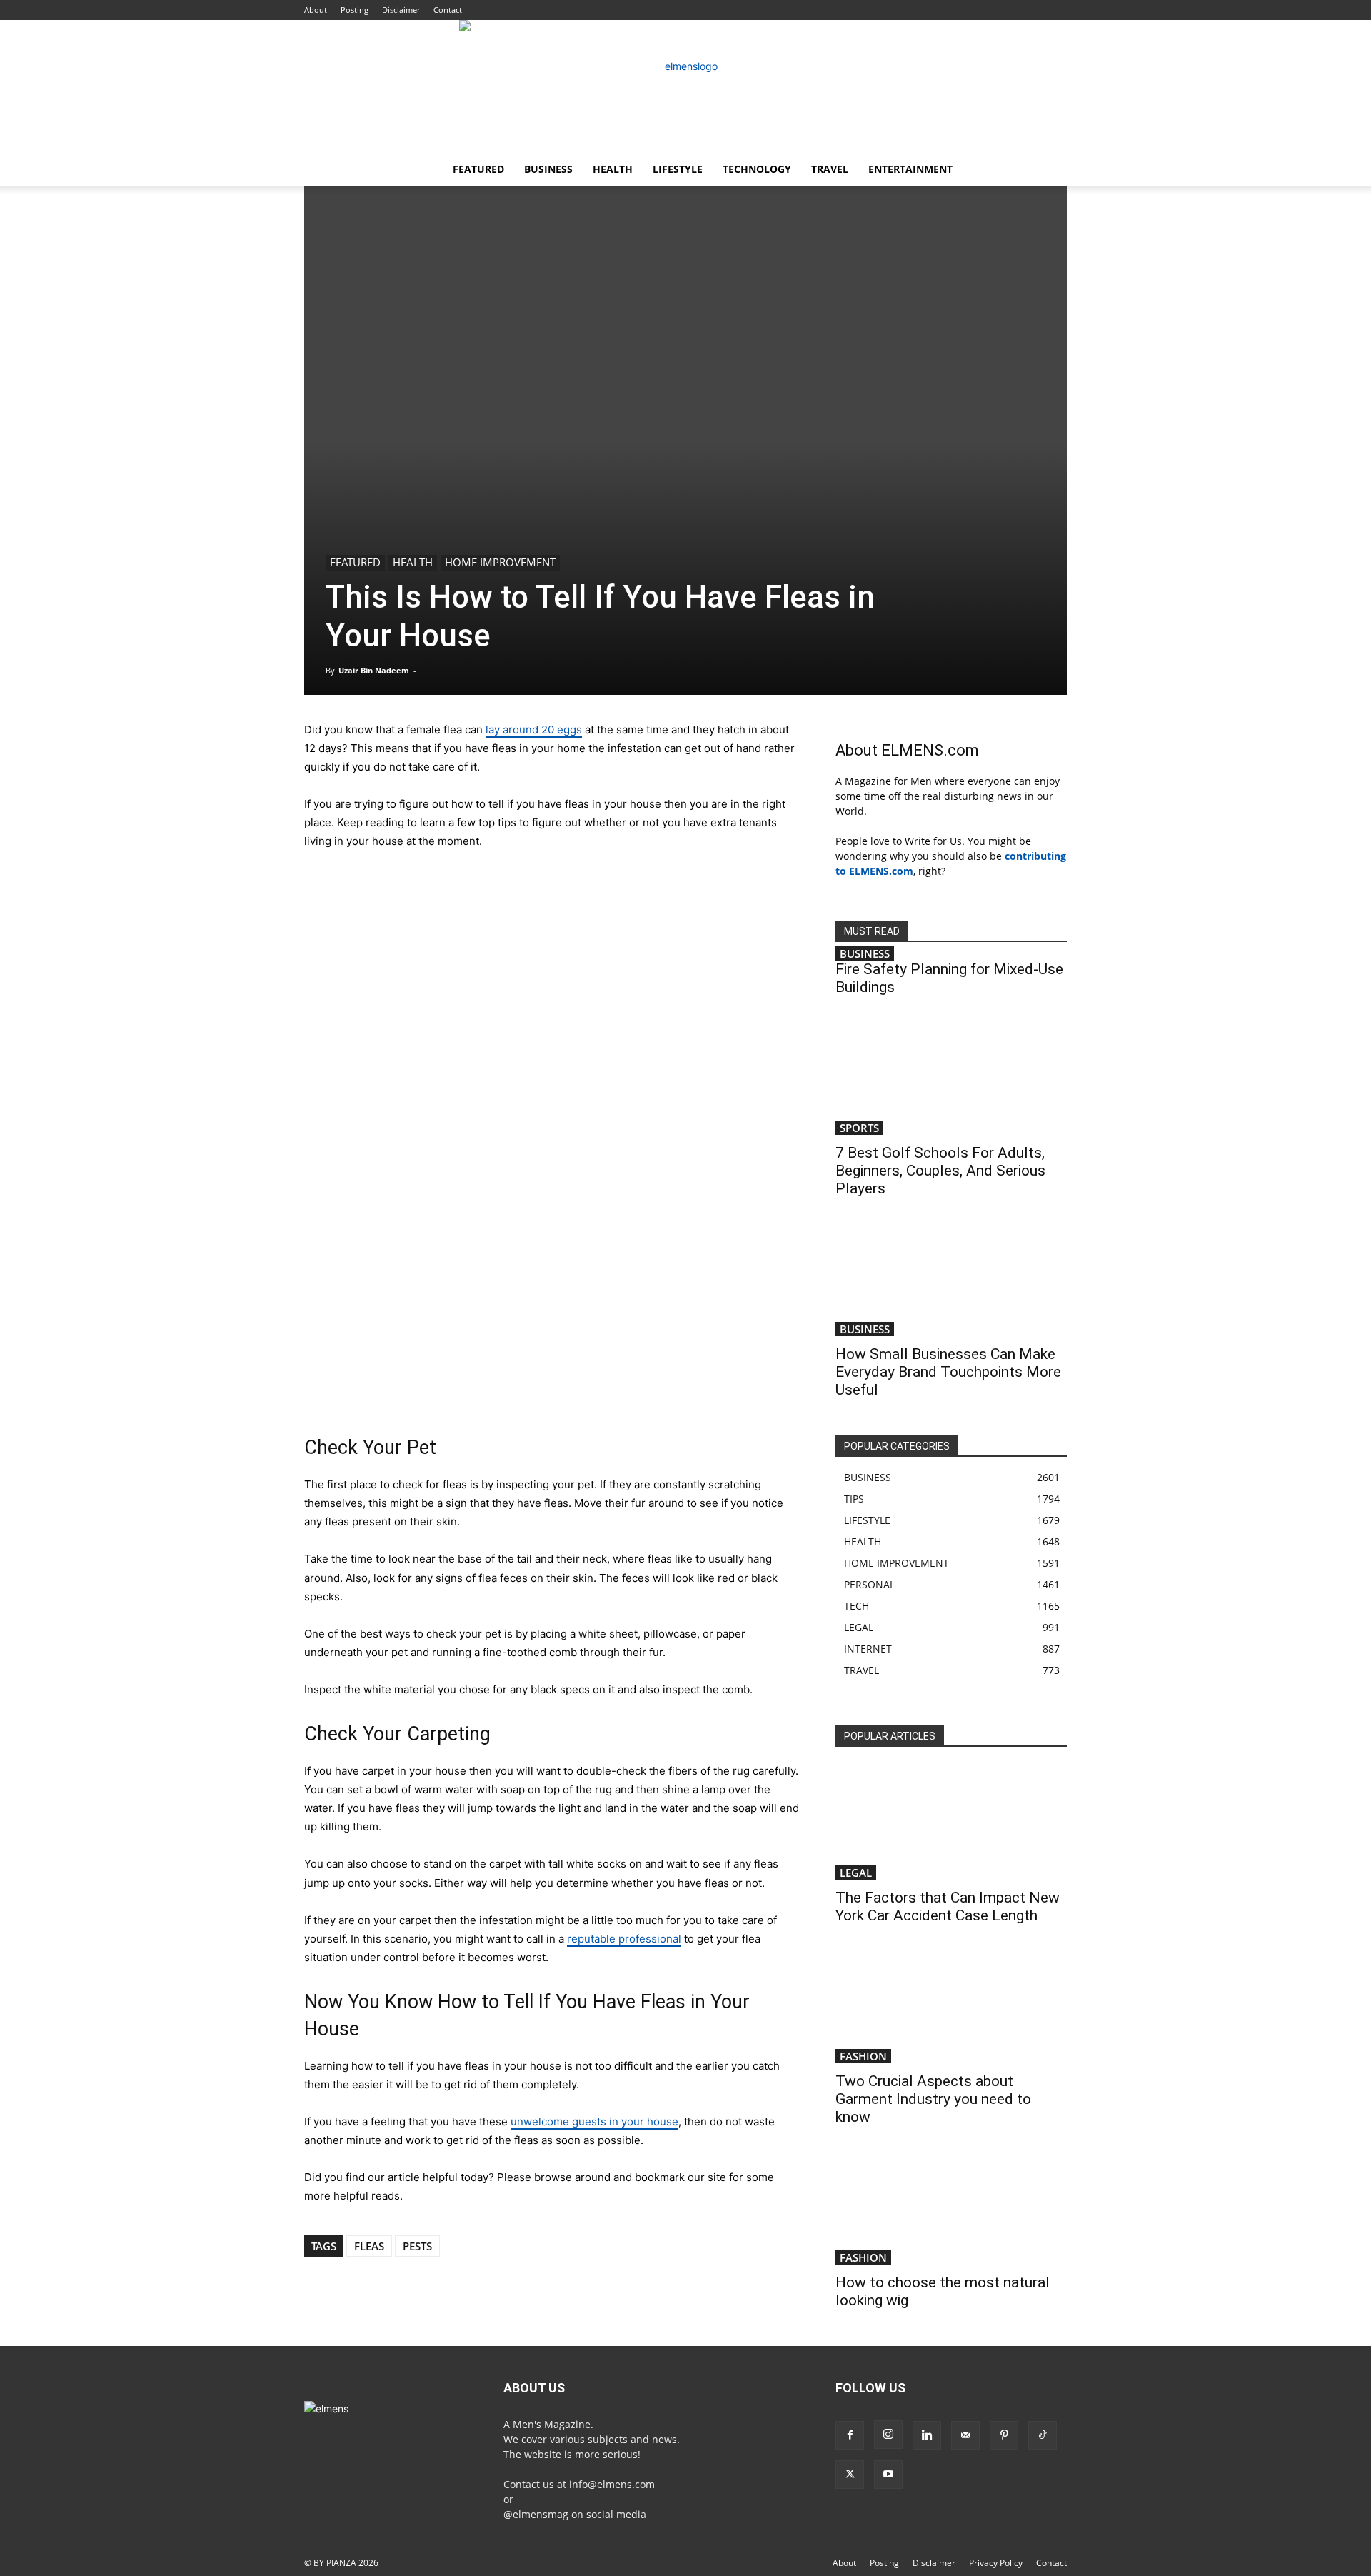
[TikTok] (1043, 2435)
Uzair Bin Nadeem (374, 670)
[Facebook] (850, 2435)
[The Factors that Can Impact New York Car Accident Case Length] (951, 1823)
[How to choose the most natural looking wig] (951, 2207)
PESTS (417, 2246)
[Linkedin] (927, 2435)
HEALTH (613, 169)
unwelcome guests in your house (594, 2121)
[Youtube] (888, 2475)
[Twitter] (850, 2475)
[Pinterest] (1004, 2435)
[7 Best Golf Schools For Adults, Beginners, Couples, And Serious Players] (951, 1078)
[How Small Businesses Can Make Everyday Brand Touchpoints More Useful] (951, 1279)
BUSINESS (548, 169)
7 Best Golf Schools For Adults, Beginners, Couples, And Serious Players (940, 1171)
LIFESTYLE (678, 169)
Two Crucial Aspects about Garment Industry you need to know (933, 2099)
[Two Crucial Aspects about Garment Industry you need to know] (951, 2006)
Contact (448, 10)
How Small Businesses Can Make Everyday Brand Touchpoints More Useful (948, 1372)
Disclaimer (401, 10)
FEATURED (478, 169)
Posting (355, 10)
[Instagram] (888, 2435)
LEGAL (856, 1873)
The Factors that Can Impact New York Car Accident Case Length (948, 1906)
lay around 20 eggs (534, 730)
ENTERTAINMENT (910, 169)
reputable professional (624, 1939)
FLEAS (369, 2246)
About (316, 10)
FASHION (863, 2056)
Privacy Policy (996, 2563)
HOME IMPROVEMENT (500, 562)
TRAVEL (830, 169)
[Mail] (965, 2435)
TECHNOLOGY (757, 169)
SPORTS (859, 1128)
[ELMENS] (685, 86)
